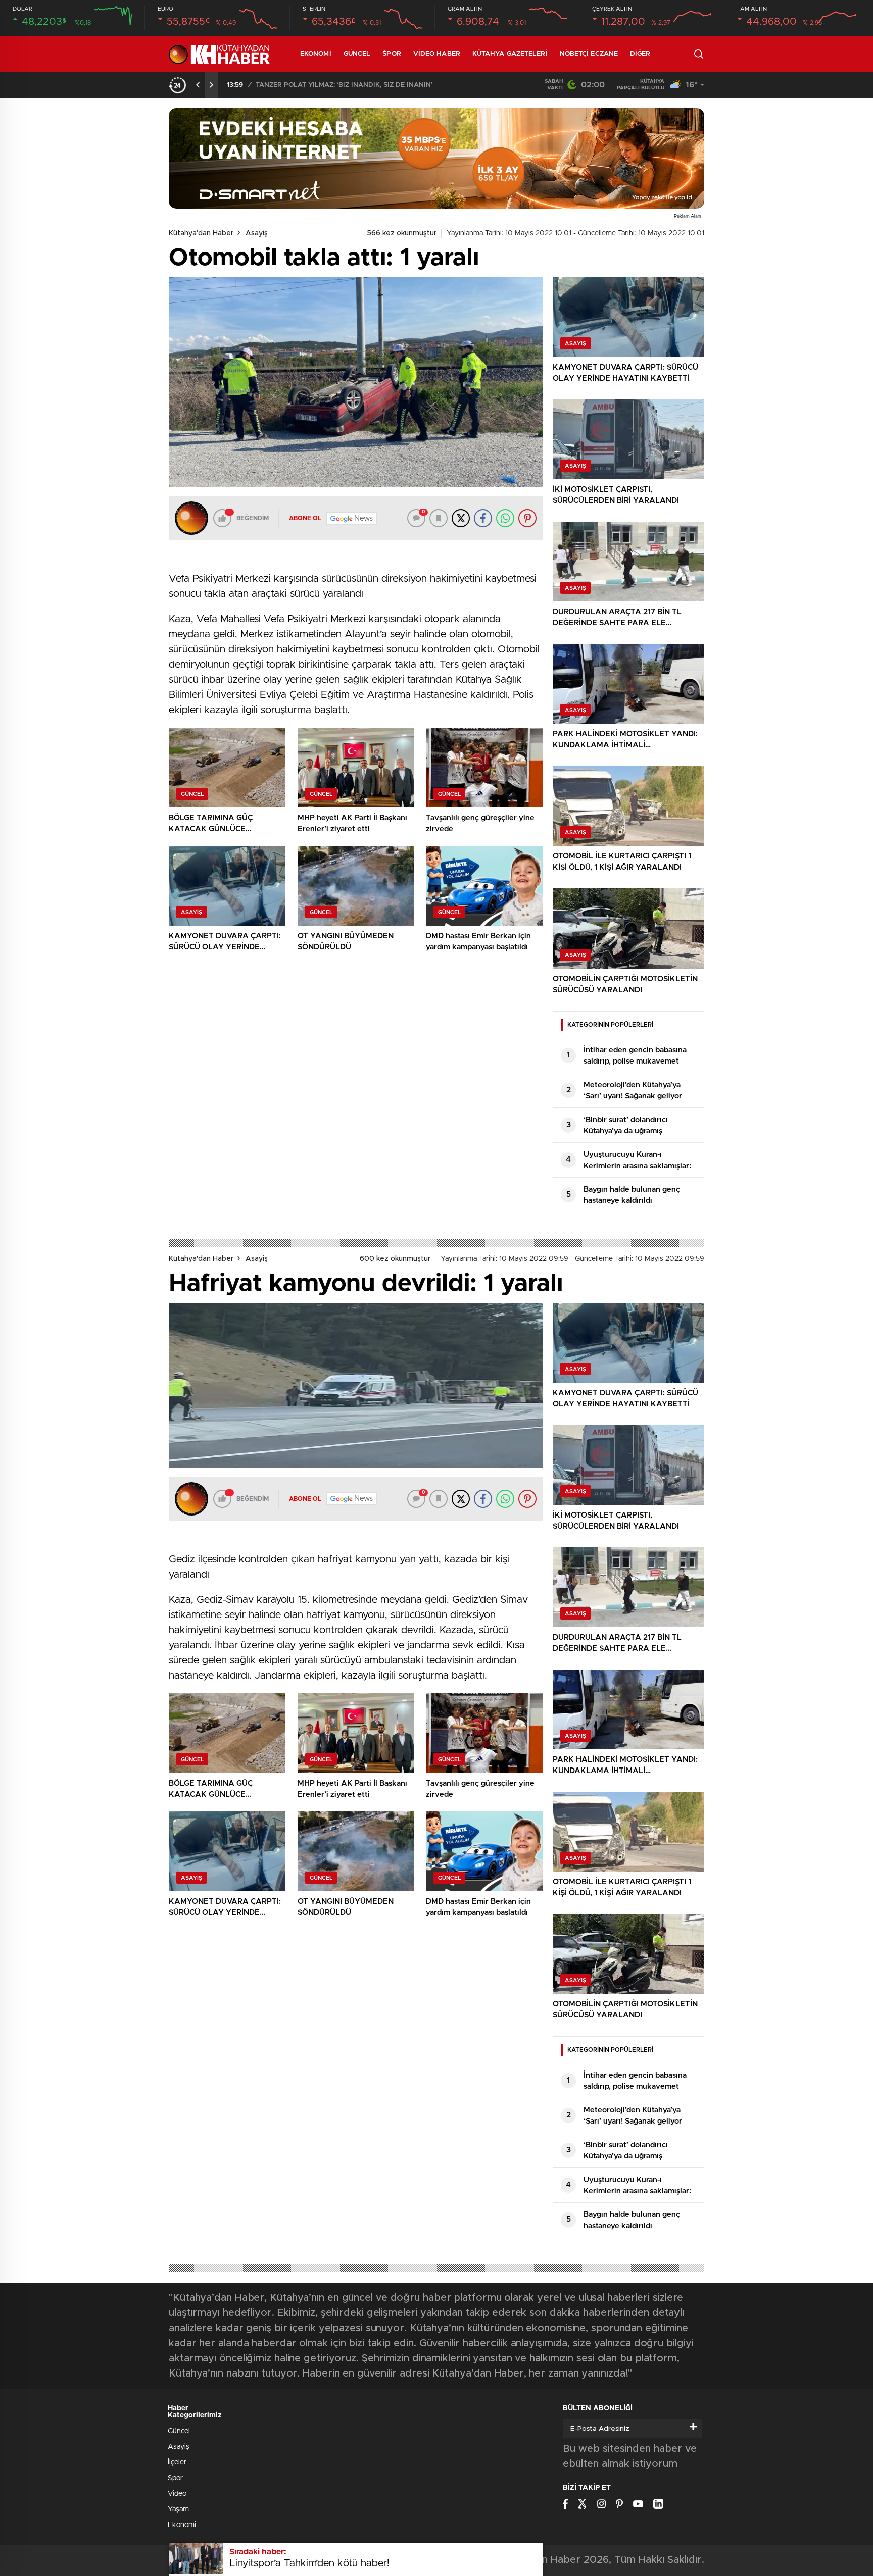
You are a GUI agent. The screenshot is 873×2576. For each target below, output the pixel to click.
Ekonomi (316, 54)
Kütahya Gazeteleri (510, 54)
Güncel (357, 54)
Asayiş (257, 233)
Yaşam (178, 2509)
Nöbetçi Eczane (589, 54)
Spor (392, 54)
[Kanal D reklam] (437, 158)
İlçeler (177, 2462)
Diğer (640, 54)
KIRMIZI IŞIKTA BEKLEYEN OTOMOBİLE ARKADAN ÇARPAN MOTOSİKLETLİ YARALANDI (381, 85)
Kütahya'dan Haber (201, 233)
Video (177, 2494)
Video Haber (437, 54)
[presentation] (198, 85)
